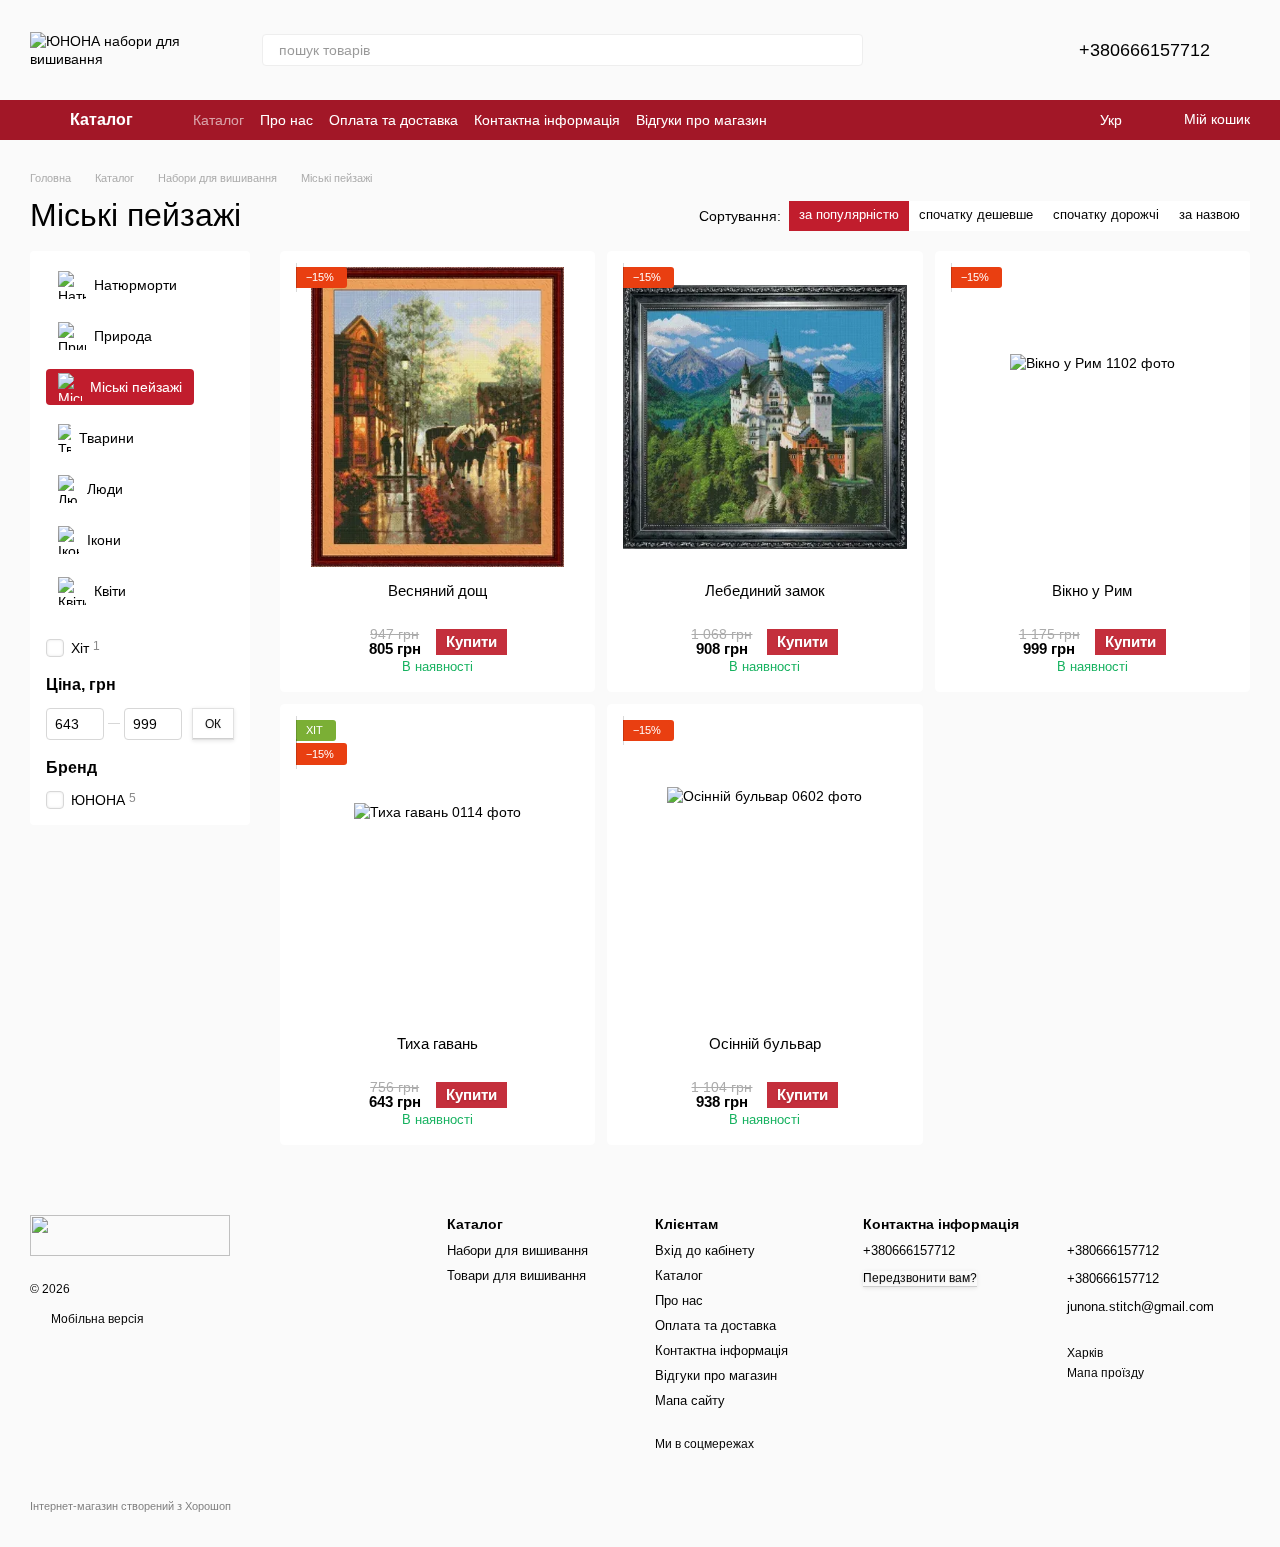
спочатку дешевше (976, 214)
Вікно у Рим (1092, 590)
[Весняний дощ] (437, 417)
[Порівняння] (963, 50)
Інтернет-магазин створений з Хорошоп (130, 1506)
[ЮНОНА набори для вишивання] (130, 1235)
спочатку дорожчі (1106, 214)
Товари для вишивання (516, 1275)
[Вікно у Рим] (1092, 417)
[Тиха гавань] (437, 870)
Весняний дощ (437, 590)
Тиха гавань (437, 1043)
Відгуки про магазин (701, 120)
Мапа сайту (690, 1400)
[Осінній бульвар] (764, 870)
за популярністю (849, 214)
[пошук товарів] (847, 50)
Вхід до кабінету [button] (705, 1250)
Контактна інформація (547, 120)
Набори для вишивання (517, 1250)
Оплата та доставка (393, 120)
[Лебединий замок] (764, 417)
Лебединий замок (765, 590)
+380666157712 (1144, 50)
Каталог (218, 120)
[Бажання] (1015, 50)
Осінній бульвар (765, 1043)
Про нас (286, 120)
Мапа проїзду (1105, 1373)
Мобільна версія (96, 1319)
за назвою (1209, 214)
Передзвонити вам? (920, 1278)
